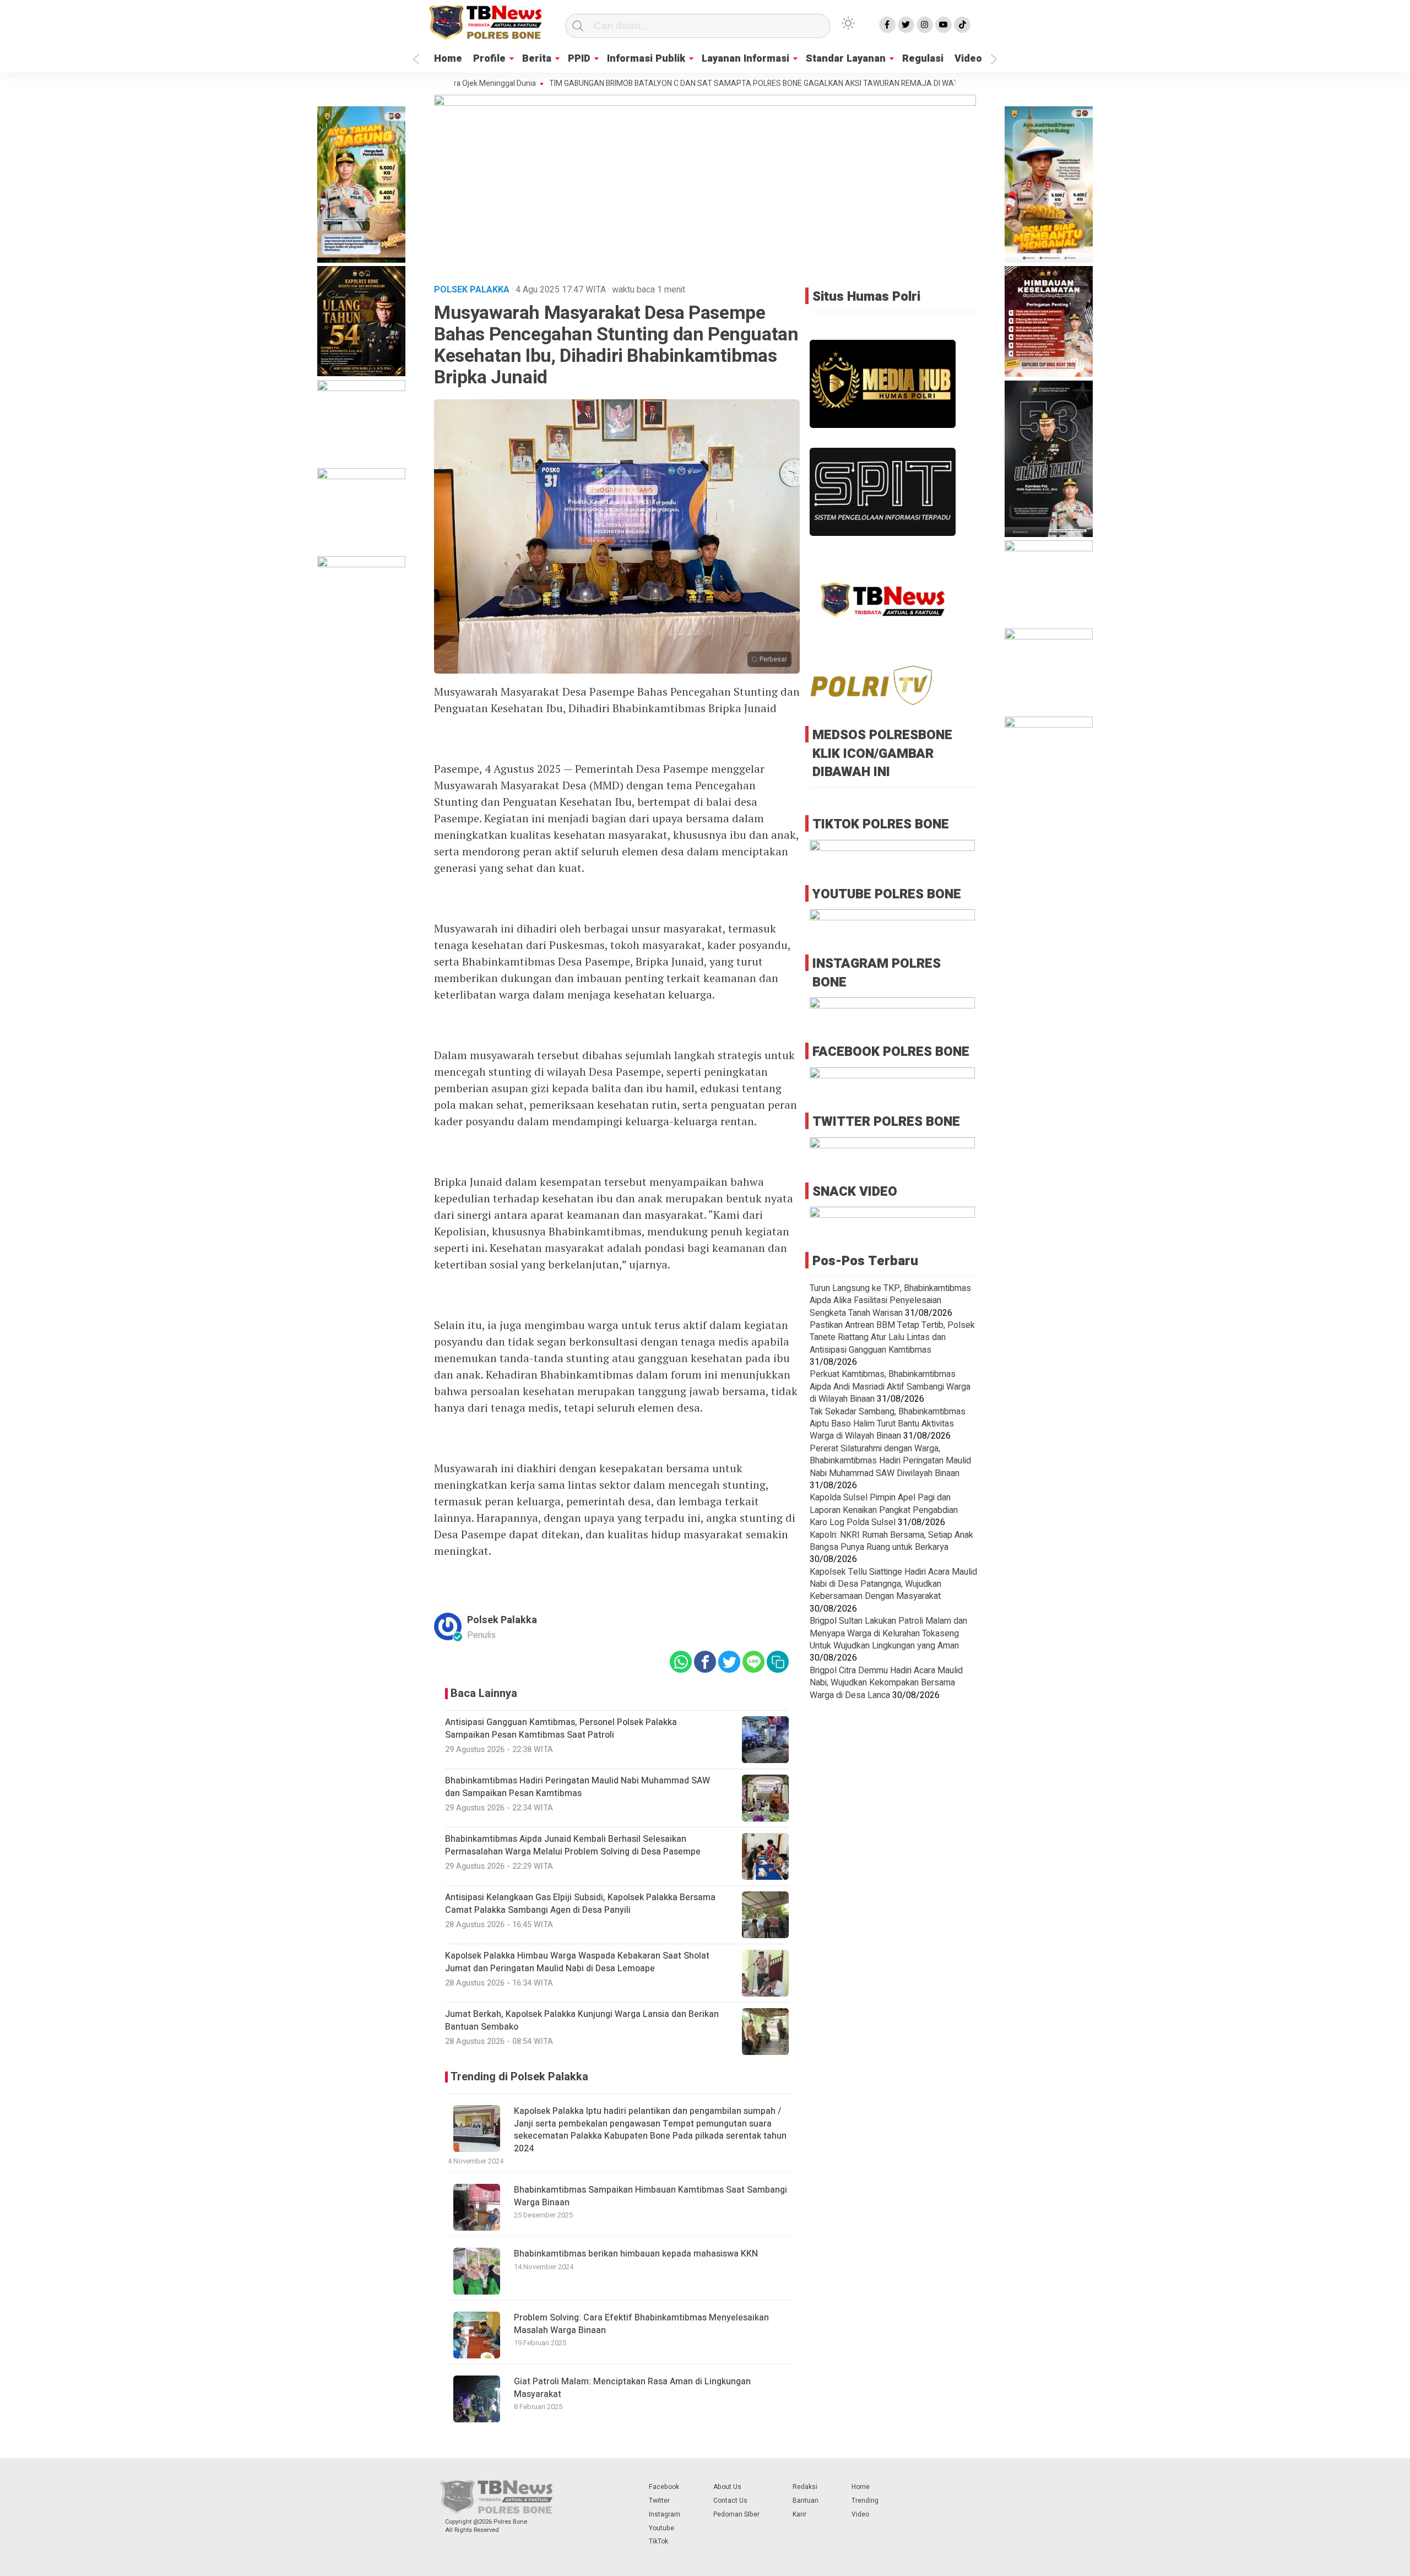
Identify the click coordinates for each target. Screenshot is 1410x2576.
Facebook (664, 2487)
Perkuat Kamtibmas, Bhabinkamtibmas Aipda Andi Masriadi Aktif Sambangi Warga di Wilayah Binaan (890, 1387)
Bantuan (806, 2501)
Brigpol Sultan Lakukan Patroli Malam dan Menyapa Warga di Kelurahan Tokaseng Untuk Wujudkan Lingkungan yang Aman (888, 1633)
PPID (579, 59)
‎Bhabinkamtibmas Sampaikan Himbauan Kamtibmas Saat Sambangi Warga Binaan (650, 2196)
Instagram (665, 2514)
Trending (865, 2501)
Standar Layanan (846, 59)
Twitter (659, 2501)
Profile (489, 59)
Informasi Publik (646, 59)
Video (968, 59)
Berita (537, 59)
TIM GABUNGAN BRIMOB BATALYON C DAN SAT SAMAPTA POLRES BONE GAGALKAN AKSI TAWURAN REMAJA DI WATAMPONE (690, 84)
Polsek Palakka (502, 1620)
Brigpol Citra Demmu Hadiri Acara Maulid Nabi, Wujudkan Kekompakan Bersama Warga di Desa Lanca (886, 1683)
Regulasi (923, 59)
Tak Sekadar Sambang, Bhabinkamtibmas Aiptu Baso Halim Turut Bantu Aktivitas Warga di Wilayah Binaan (888, 1424)
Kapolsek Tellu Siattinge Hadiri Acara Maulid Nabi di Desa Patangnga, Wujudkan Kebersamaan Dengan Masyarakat (893, 1584)
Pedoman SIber (736, 2514)
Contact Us (730, 2501)
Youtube (661, 2528)
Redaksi (805, 2487)
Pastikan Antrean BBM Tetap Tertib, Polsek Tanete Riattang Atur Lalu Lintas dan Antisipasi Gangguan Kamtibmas (892, 1338)
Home (448, 59)
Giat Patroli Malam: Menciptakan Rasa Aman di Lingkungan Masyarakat (632, 2388)
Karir (799, 2514)
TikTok (658, 2541)
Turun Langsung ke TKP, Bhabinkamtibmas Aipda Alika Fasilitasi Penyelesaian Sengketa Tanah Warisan (890, 1301)
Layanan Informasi (745, 59)
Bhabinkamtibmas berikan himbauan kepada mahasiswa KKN (636, 2254)
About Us (727, 2487)
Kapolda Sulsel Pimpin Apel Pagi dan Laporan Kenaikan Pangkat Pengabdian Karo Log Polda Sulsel (884, 1510)
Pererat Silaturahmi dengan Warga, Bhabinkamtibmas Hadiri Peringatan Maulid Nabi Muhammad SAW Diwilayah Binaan (890, 1461)
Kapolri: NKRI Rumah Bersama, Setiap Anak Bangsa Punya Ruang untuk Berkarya (891, 1541)
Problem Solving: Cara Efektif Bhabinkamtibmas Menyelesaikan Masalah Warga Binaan (641, 2324)
